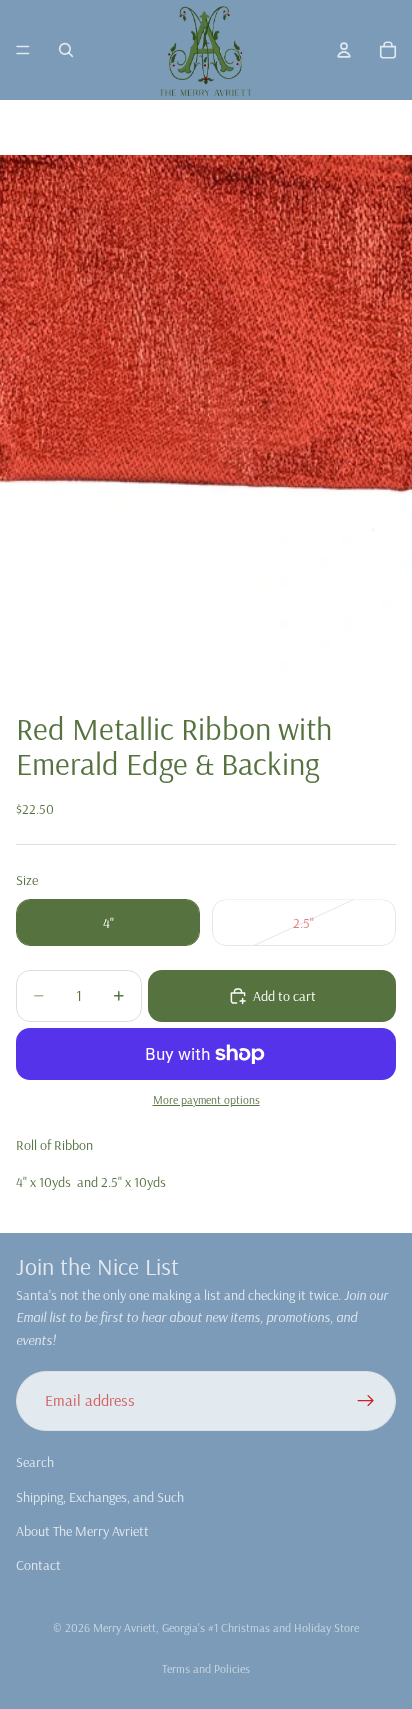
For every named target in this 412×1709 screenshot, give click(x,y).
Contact (38, 1565)
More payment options (206, 1099)
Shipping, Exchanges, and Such (100, 1496)
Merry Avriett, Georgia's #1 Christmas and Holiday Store (226, 1627)
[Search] (66, 50)
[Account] (344, 50)
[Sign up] (366, 1401)
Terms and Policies (206, 1668)
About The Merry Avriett (82, 1531)
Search (35, 1462)
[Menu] (23, 50)
